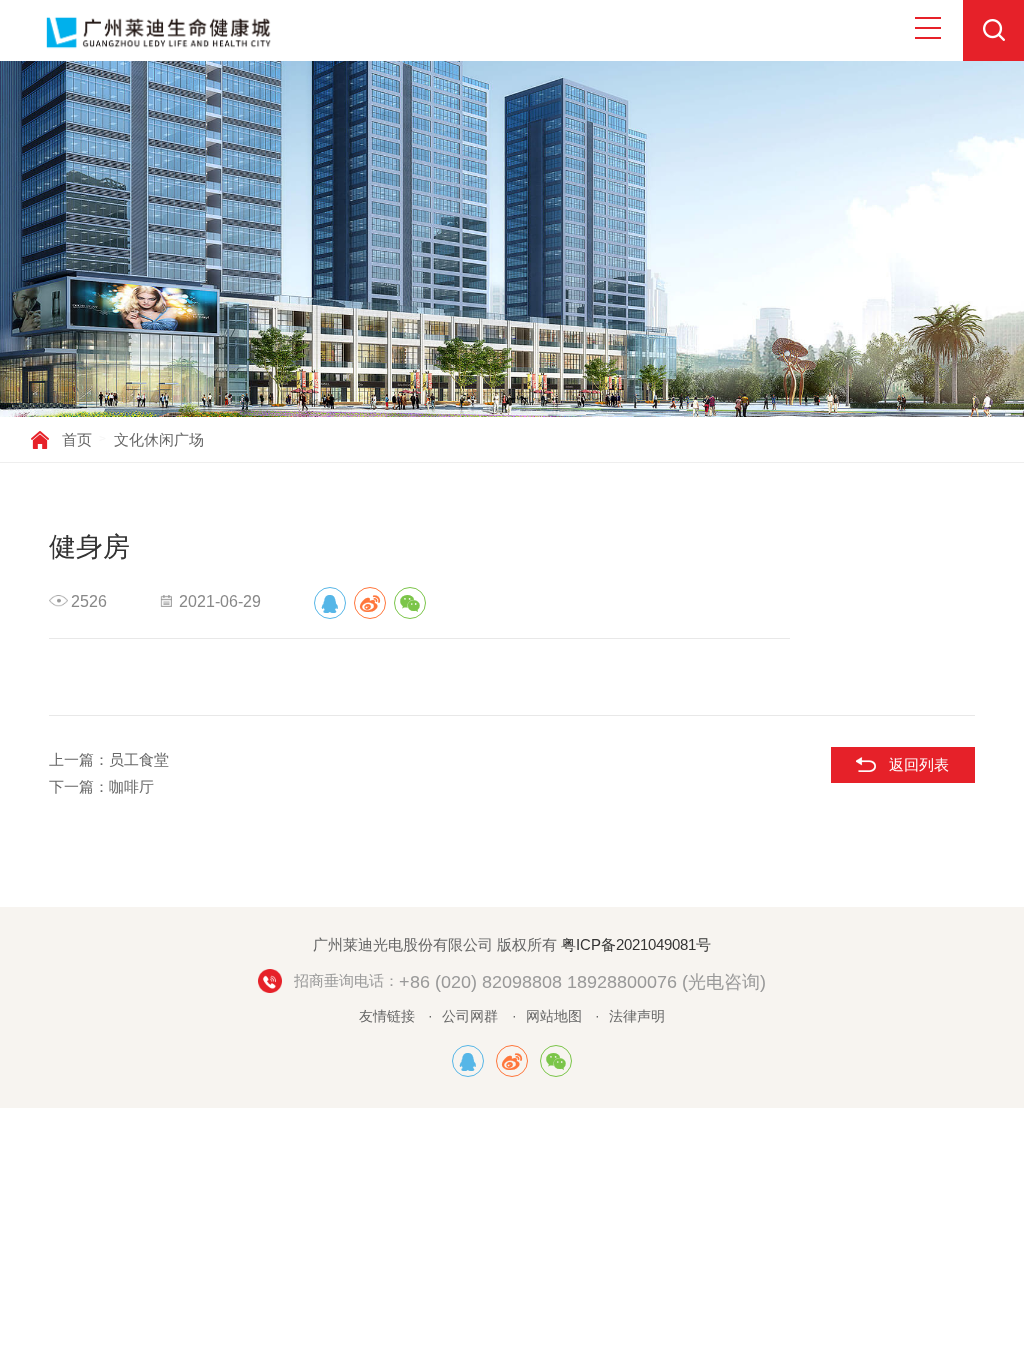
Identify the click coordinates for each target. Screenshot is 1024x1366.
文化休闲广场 (159, 439)
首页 (77, 439)
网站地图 (553, 1016)
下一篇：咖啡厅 (101, 786)
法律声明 (637, 1016)
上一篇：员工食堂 (109, 759)
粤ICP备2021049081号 (636, 944)
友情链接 (387, 1016)
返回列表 (919, 764)
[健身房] (330, 603)
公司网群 (470, 1016)
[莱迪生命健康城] (468, 1061)
